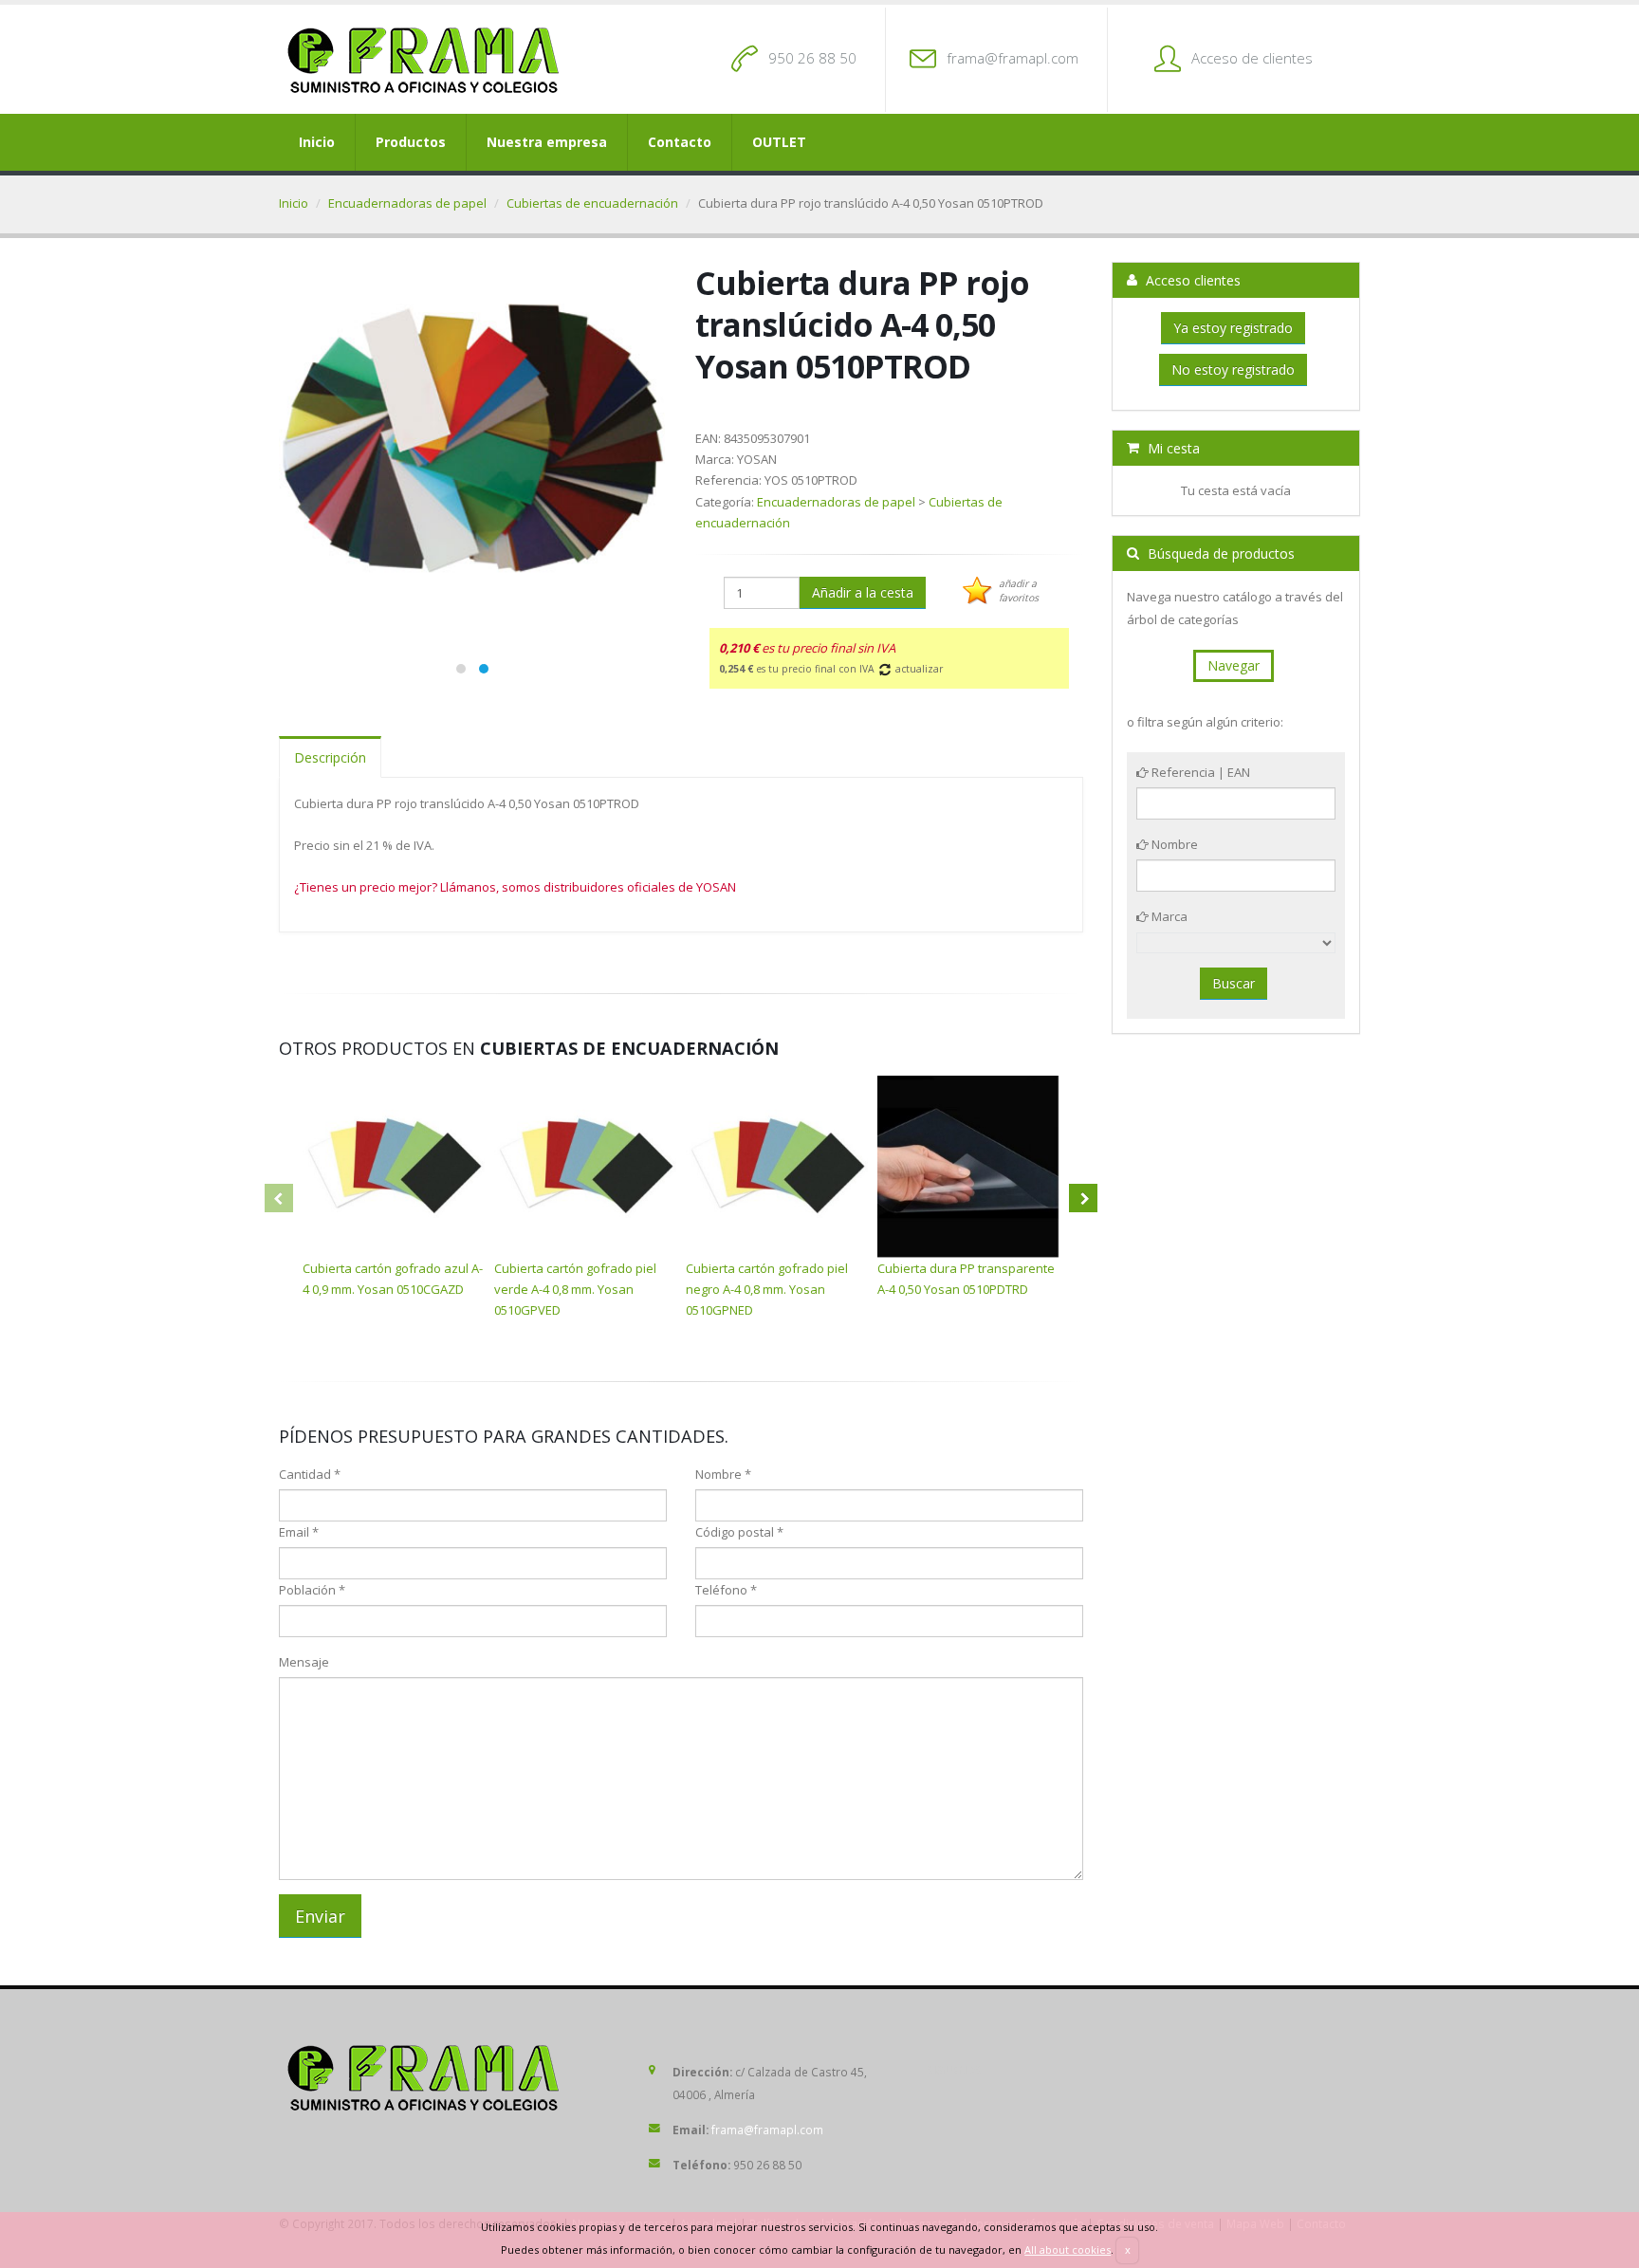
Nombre (1173, 844)
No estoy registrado (1233, 369)
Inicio (317, 142)
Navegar (1234, 665)
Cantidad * (310, 1474)
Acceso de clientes (1252, 58)
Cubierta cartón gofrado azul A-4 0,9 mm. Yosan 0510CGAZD (393, 1279)
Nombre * (723, 1474)
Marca (1168, 916)
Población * (312, 1590)
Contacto (680, 142)
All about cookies (1068, 2250)
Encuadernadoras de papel (407, 203)
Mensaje (304, 1662)
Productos (411, 142)
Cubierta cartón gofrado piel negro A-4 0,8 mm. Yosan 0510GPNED (767, 1289)
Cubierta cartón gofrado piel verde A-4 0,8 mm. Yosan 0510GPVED (575, 1289)
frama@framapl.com (1013, 58)
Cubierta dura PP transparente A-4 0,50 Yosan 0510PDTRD (966, 1279)
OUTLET (779, 142)
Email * (299, 1532)
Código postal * (739, 1532)
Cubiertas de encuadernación (592, 203)
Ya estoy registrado (1233, 328)
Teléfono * (726, 1590)
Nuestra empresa (547, 142)
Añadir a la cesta (863, 592)
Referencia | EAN (1199, 772)
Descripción (330, 757)
